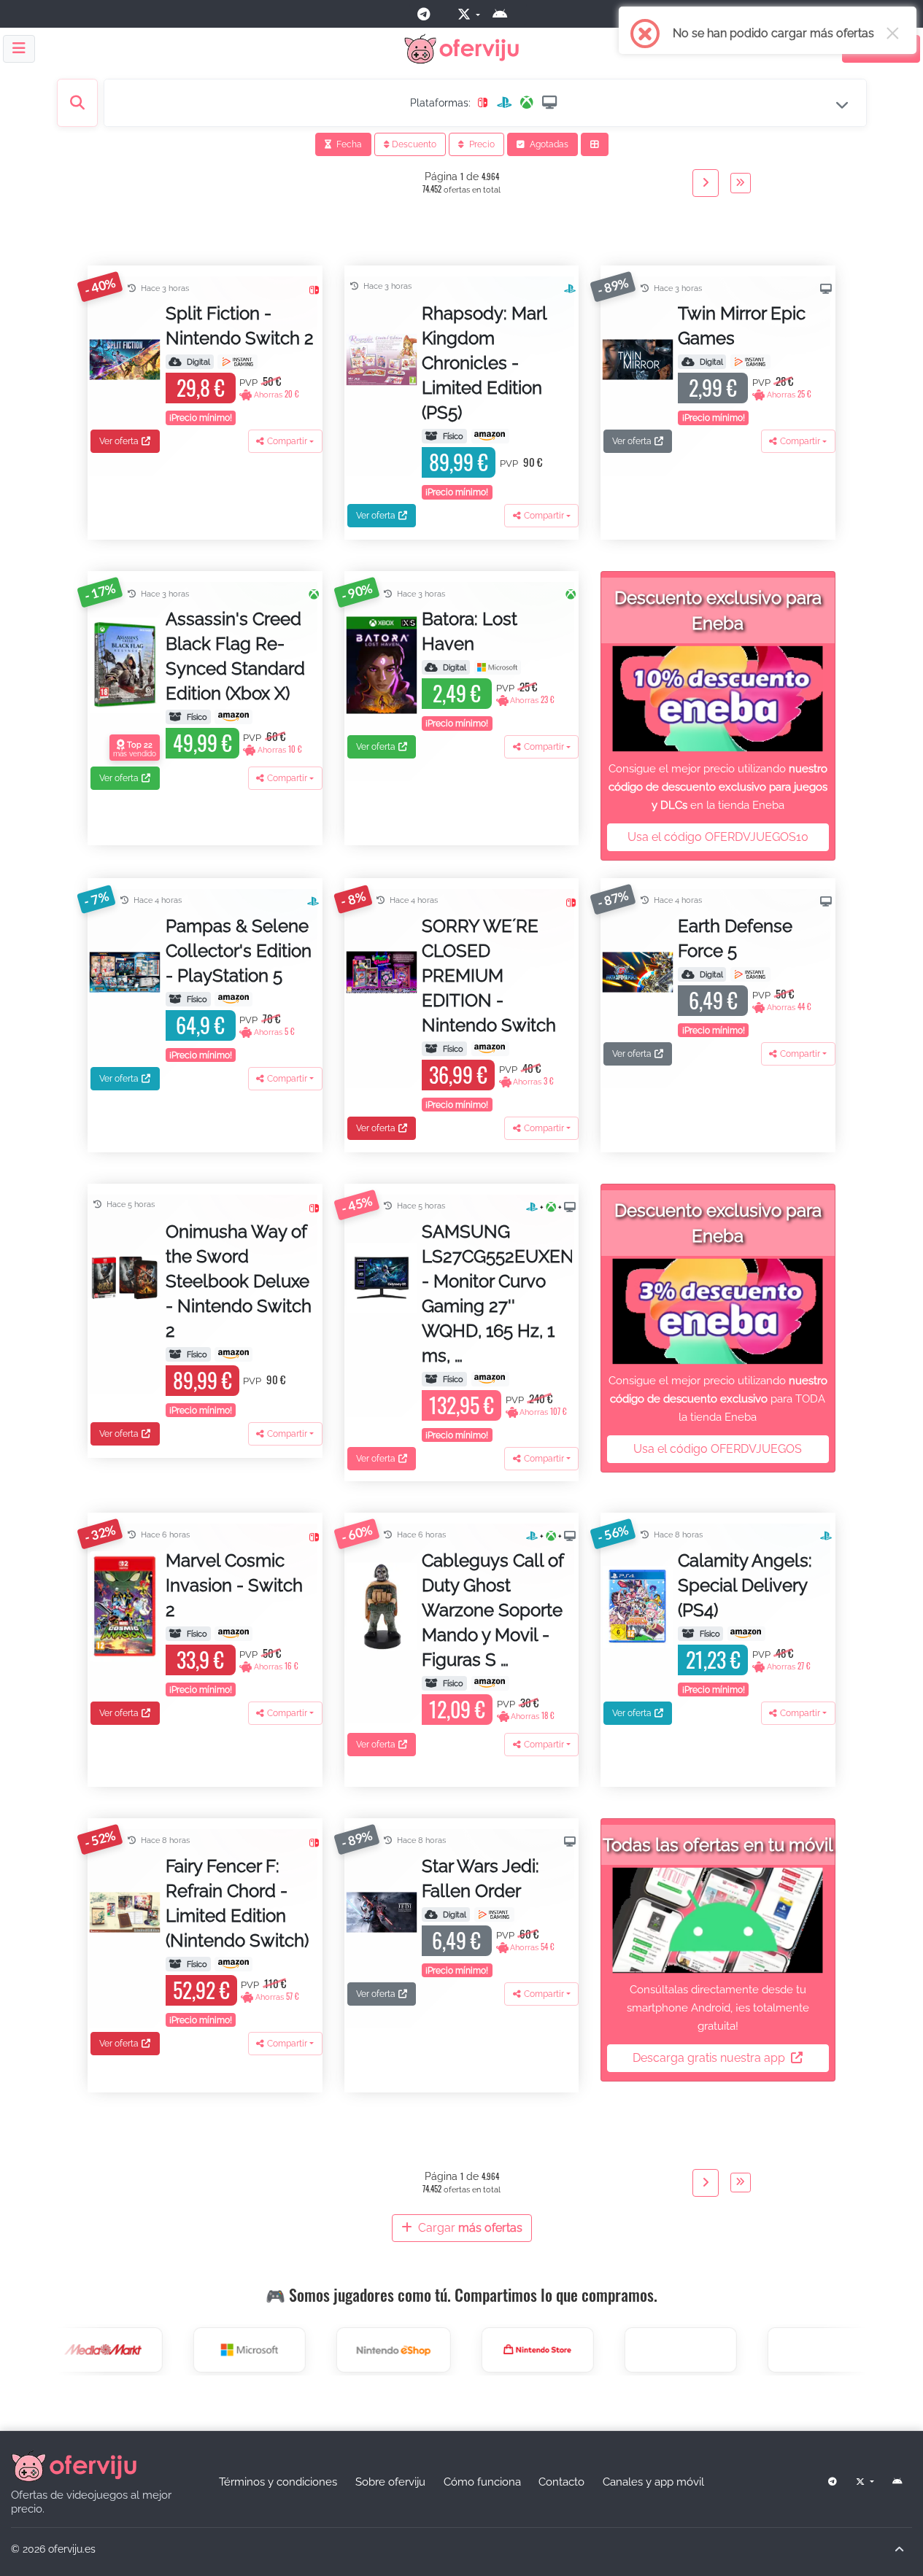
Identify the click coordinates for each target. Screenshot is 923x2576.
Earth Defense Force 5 (735, 938)
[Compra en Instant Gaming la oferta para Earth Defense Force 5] (750, 974)
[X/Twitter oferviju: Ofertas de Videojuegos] (467, 14)
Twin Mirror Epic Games (742, 326)
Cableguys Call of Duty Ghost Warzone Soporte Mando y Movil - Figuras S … (493, 1610)
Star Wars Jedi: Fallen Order (480, 1878)
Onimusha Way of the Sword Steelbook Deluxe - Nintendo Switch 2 (239, 1281)
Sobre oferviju (390, 2482)
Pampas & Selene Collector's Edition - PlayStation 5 (239, 951)
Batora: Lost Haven (470, 631)
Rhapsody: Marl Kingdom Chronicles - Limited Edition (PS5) (484, 363)
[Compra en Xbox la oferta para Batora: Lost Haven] (498, 667)
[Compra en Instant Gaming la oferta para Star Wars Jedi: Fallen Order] (494, 1914)
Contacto (561, 2482)
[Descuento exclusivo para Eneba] (718, 699)
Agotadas (548, 144)
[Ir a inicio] (74, 2466)
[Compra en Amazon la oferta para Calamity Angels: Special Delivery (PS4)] (746, 1634)
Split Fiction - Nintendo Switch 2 (240, 326)
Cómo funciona (482, 2482)
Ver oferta (119, 441)
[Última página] (741, 183)
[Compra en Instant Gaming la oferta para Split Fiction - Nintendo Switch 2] (237, 362)
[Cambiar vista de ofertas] (595, 144)
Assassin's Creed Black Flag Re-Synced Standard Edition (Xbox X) (235, 656)
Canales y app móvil (653, 2482)
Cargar (469, 2228)
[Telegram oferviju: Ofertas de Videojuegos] (429, 14)
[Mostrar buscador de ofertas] (77, 103)
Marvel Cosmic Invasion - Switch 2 (234, 1585)
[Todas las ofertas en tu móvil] (718, 1920)
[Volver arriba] (899, 2550)
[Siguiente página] (706, 183)
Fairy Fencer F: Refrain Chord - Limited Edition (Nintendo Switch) (237, 1903)
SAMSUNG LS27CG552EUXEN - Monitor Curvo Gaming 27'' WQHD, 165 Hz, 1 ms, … (497, 1293)
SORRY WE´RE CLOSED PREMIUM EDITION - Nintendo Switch (489, 975)
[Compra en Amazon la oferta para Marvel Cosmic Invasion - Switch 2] (233, 1634)
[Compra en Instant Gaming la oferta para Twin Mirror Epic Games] (750, 362)
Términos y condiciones (278, 2482)
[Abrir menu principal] (19, 49)
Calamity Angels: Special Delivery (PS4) (745, 1585)
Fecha (348, 144)
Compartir (287, 441)
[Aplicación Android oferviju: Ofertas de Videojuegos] (506, 14)
